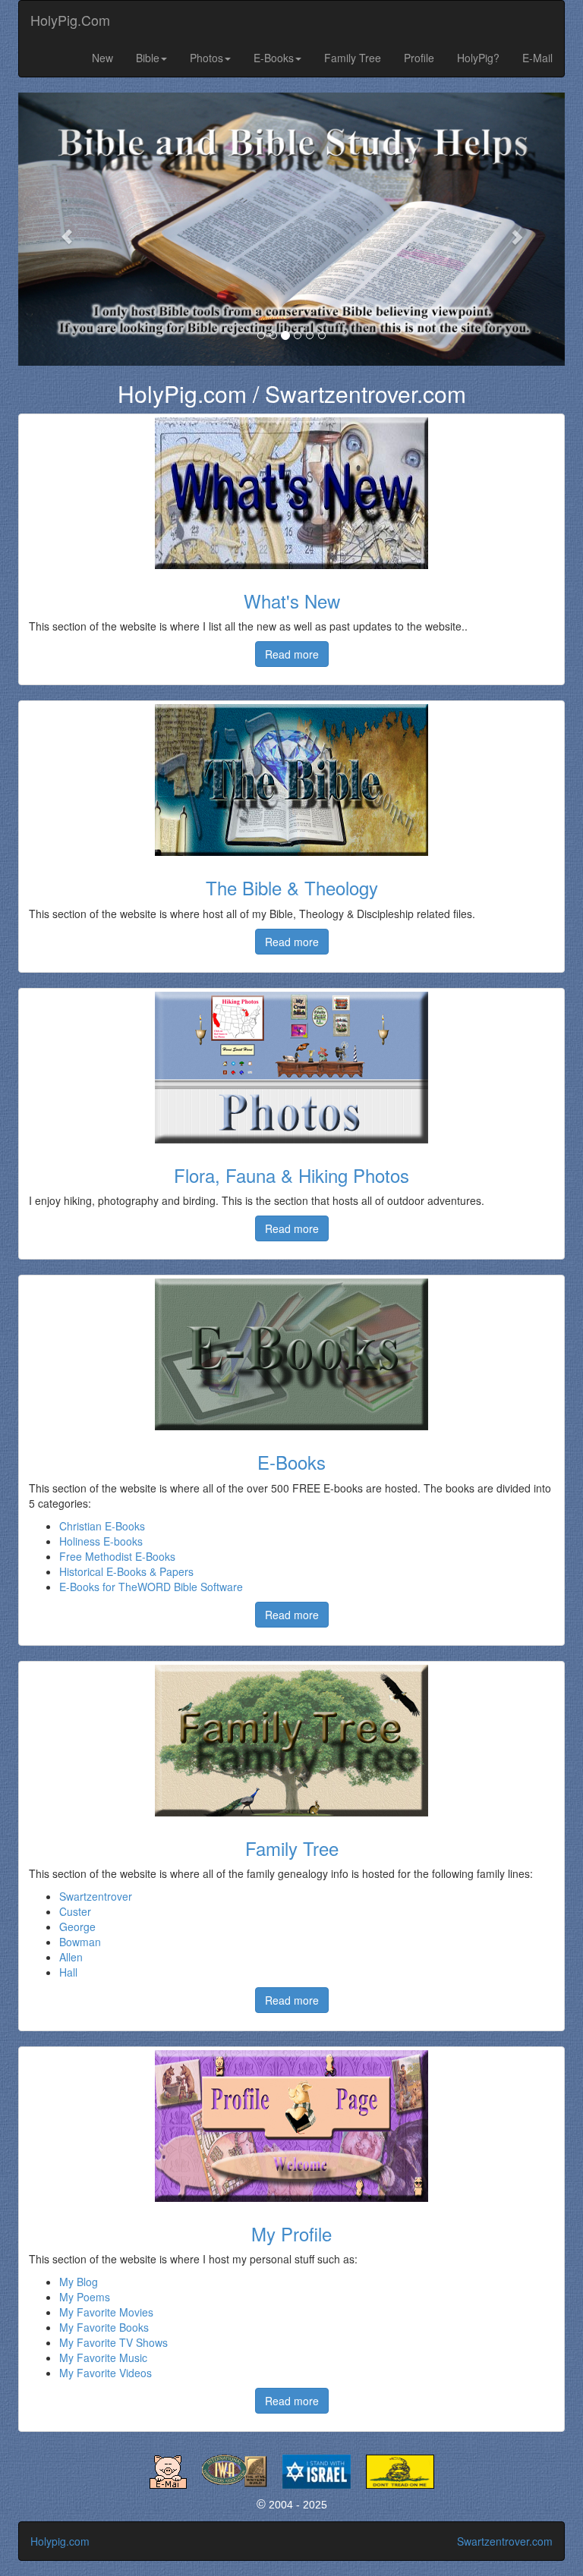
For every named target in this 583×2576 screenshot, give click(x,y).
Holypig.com (60, 2541)
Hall (68, 1972)
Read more (292, 654)
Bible (148, 58)
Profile (419, 58)
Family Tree (353, 58)
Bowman (80, 1942)
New (102, 58)
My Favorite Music (103, 2357)
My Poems (85, 2297)
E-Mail (537, 58)
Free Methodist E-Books (117, 1556)
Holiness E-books (101, 1541)
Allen (71, 1957)
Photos (206, 58)
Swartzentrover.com (505, 2541)
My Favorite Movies (106, 2312)
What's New (292, 601)
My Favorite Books (104, 2327)
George (77, 1926)
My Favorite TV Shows (113, 2342)
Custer (75, 1911)
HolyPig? (478, 58)
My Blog (79, 2282)
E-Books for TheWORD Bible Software (151, 1587)
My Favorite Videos (106, 2373)
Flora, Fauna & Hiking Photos (291, 1175)
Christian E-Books (102, 1526)
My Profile (291, 2233)
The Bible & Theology (292, 887)
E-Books (274, 58)
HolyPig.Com (70, 20)
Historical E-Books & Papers (126, 1571)
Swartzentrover (96, 1896)
